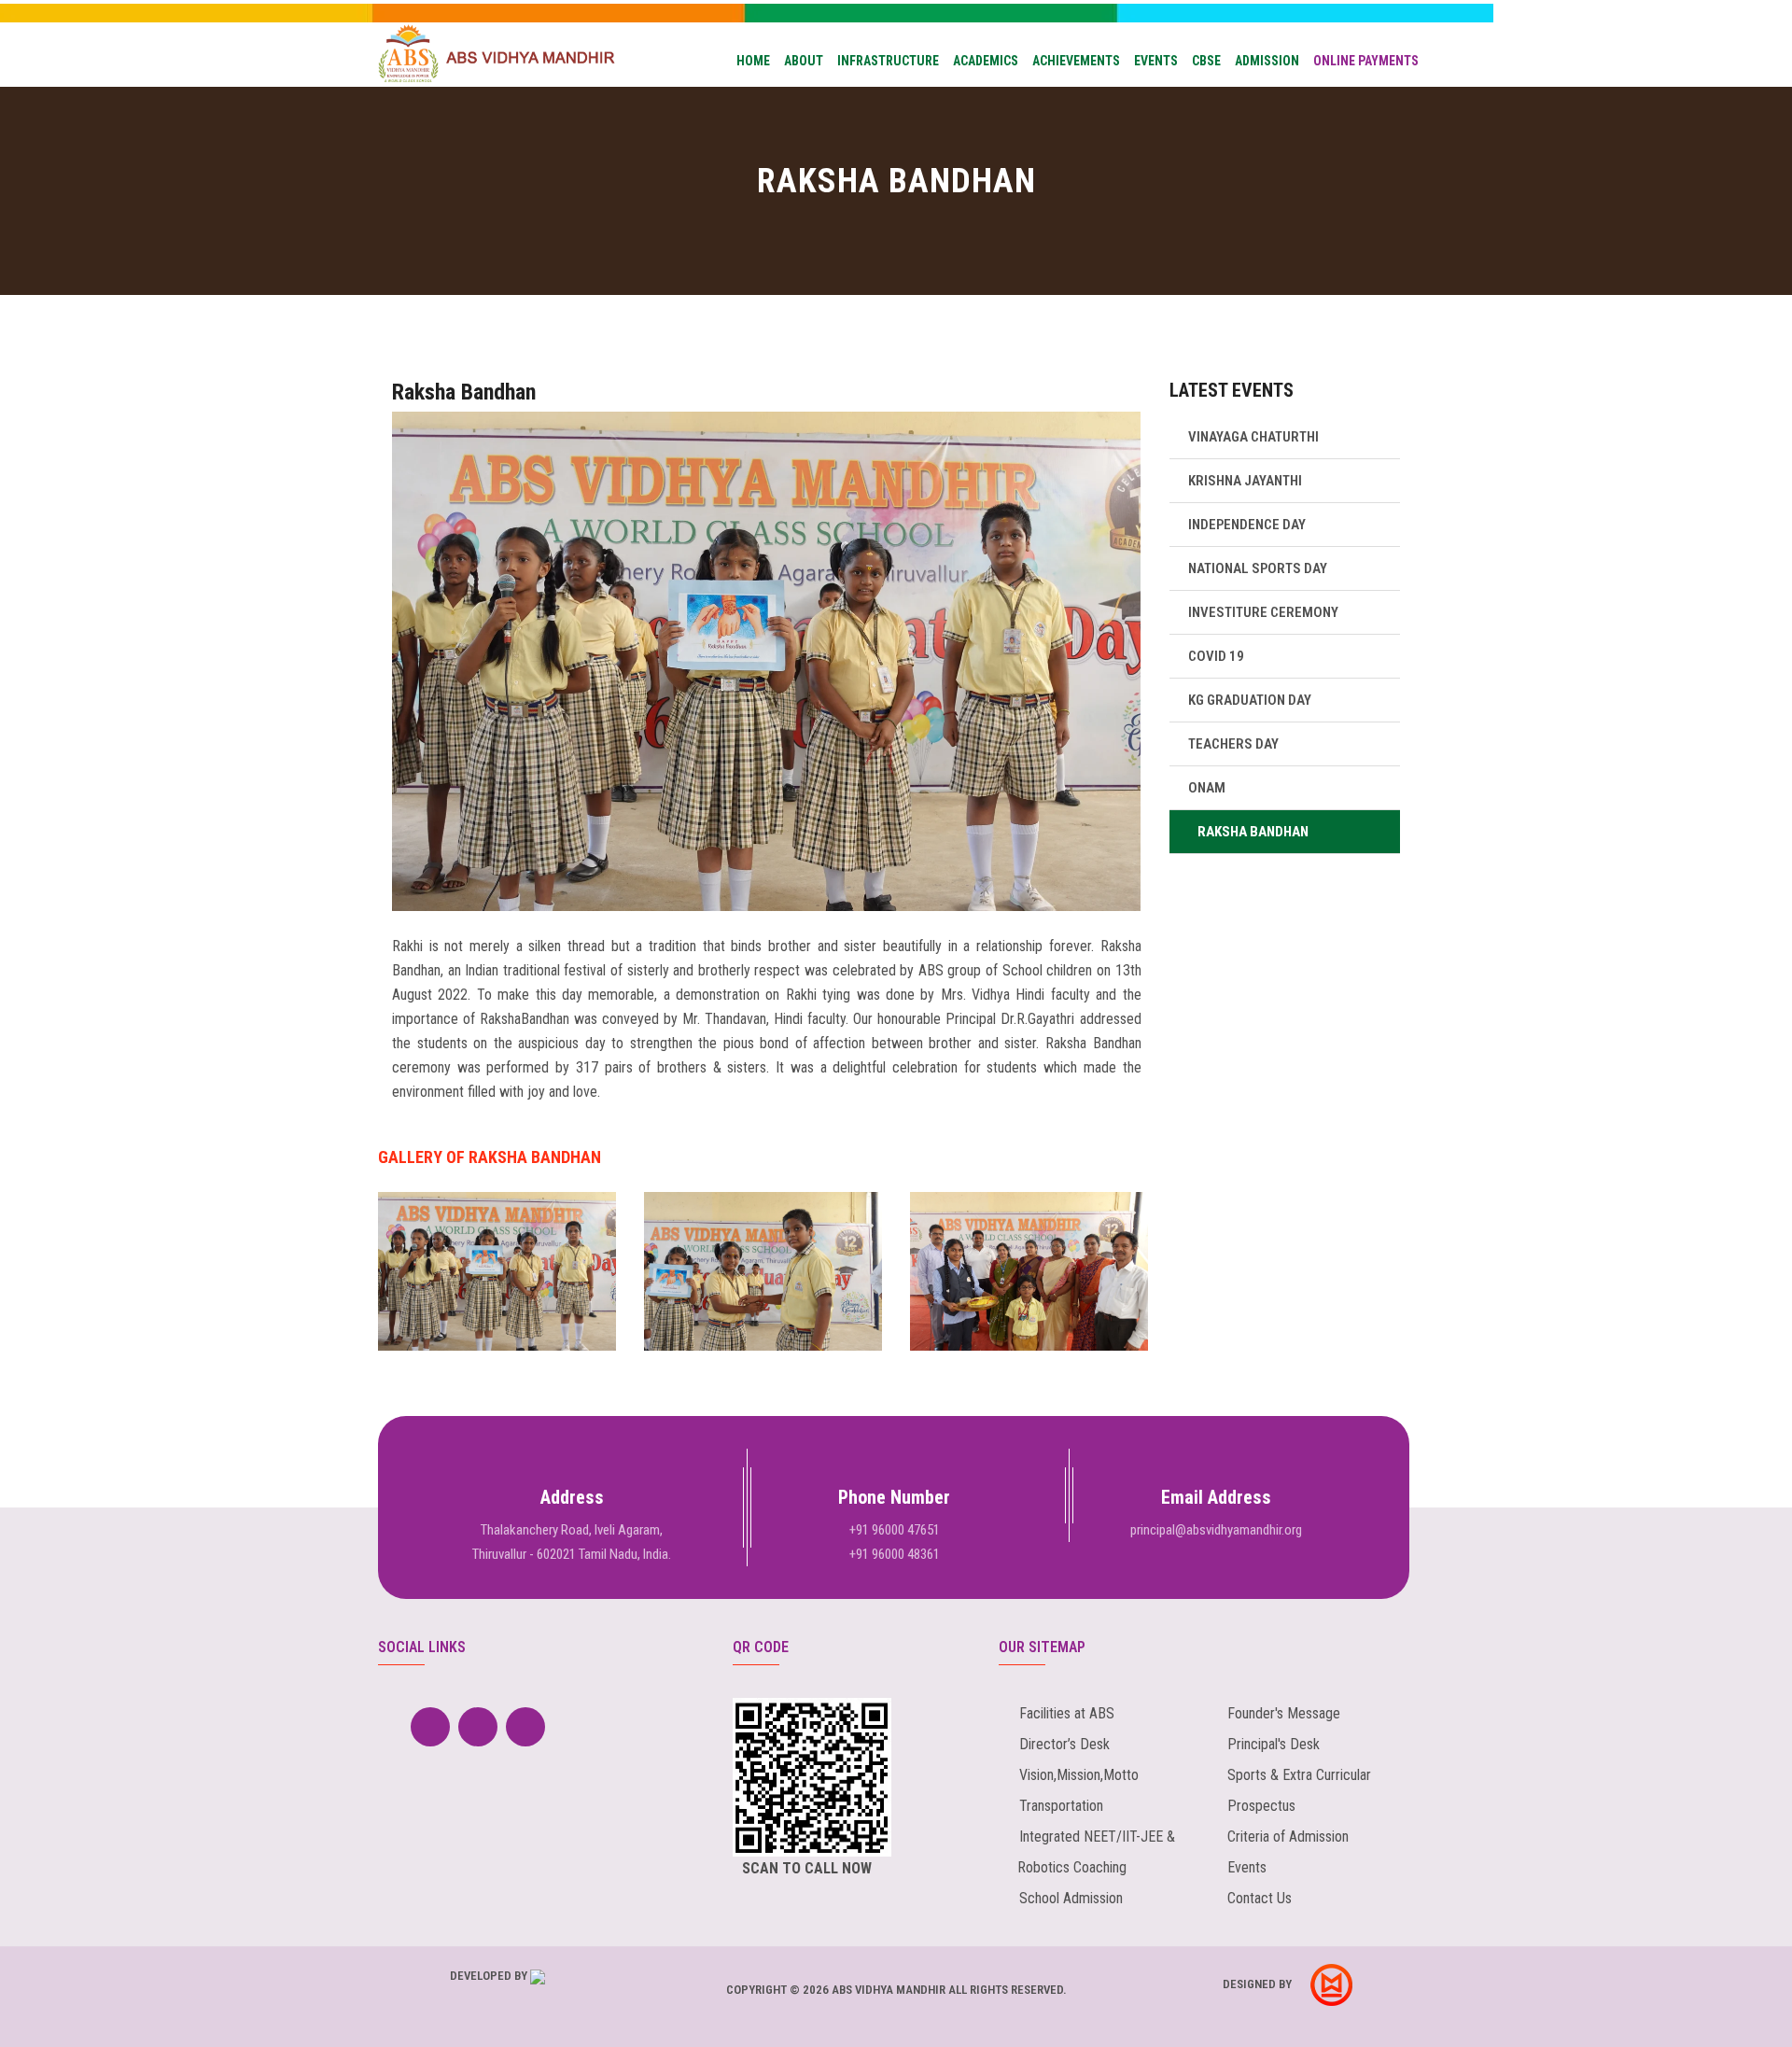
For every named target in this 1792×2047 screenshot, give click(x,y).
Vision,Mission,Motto (1079, 1775)
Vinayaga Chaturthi (1253, 437)
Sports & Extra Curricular (1299, 1775)
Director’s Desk (1064, 1744)
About (804, 61)
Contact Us (1260, 1898)
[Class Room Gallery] (497, 1304)
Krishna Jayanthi (1245, 481)
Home (753, 61)
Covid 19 (1216, 656)
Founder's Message (1284, 1713)
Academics (986, 61)
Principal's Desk (1274, 1744)
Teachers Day (1233, 744)
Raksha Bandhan (464, 392)
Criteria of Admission (1288, 1837)
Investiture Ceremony (1263, 612)
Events (1156, 61)
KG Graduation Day (1250, 700)
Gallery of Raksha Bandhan (490, 1157)
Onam (1207, 788)
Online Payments (1366, 61)
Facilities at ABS (1067, 1713)
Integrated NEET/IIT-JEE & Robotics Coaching (1087, 1852)
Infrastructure (888, 61)
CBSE (1206, 61)
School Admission (1071, 1898)
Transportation (1061, 1806)
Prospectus (1261, 1806)
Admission (1267, 61)
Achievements (1076, 61)
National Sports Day (1258, 568)
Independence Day (1247, 525)
